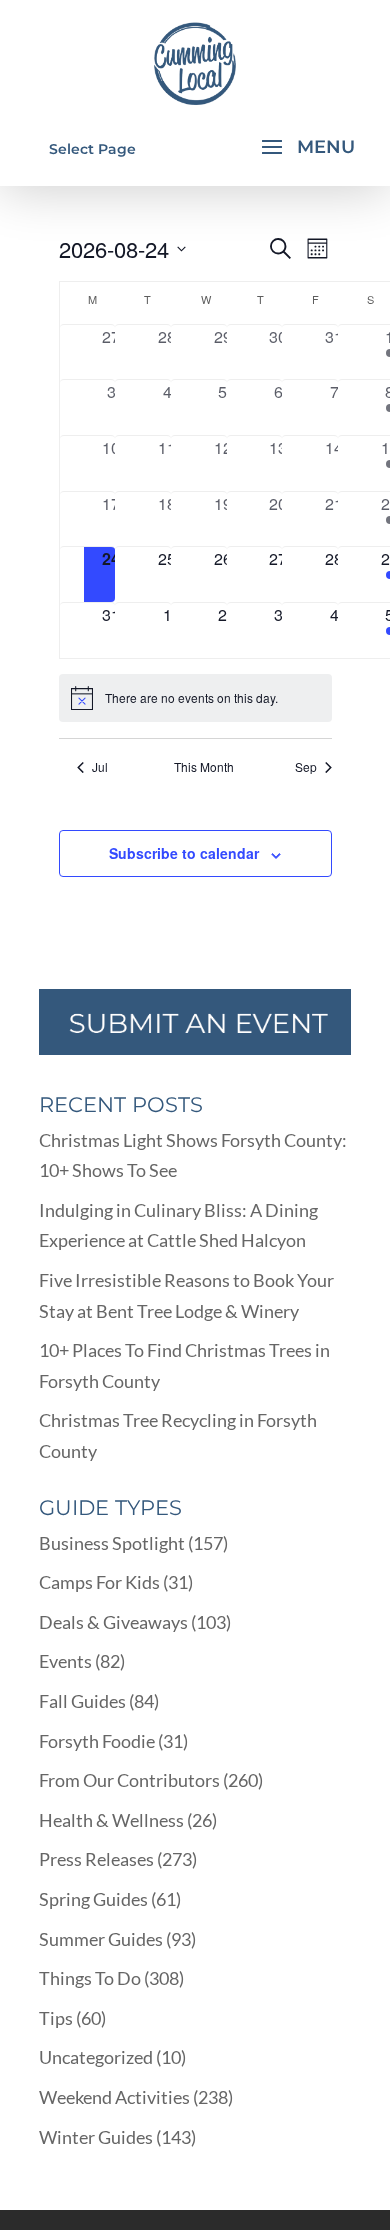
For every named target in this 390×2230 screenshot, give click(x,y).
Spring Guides (93, 1899)
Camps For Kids (99, 1582)
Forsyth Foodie (97, 1741)
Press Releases (96, 1859)
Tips (56, 2018)
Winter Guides (96, 2137)
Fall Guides (82, 1701)
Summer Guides (101, 1939)
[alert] (195, 698)
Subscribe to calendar (184, 853)
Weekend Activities (114, 2097)
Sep (306, 767)
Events (65, 1661)
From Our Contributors (129, 1780)
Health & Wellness (111, 1820)
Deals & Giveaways (113, 1622)
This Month (204, 767)
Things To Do (90, 1978)
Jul (100, 767)
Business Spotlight (112, 1543)
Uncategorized (96, 2057)
